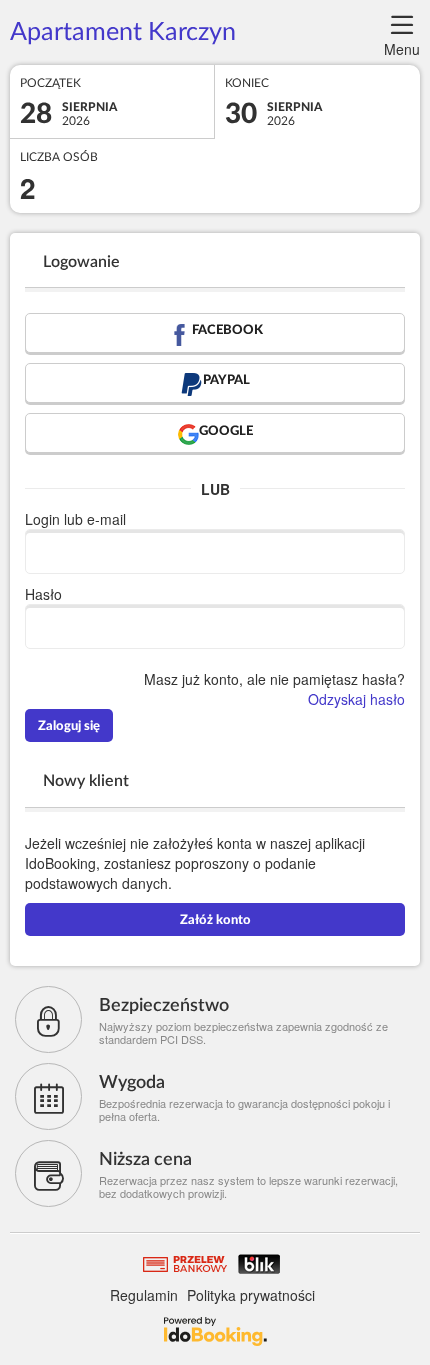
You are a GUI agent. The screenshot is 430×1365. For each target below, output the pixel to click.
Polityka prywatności (251, 1295)
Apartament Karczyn (123, 32)
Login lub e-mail (75, 519)
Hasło (43, 594)
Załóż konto (215, 920)
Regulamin (144, 1295)
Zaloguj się (69, 726)
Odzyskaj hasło (356, 699)
